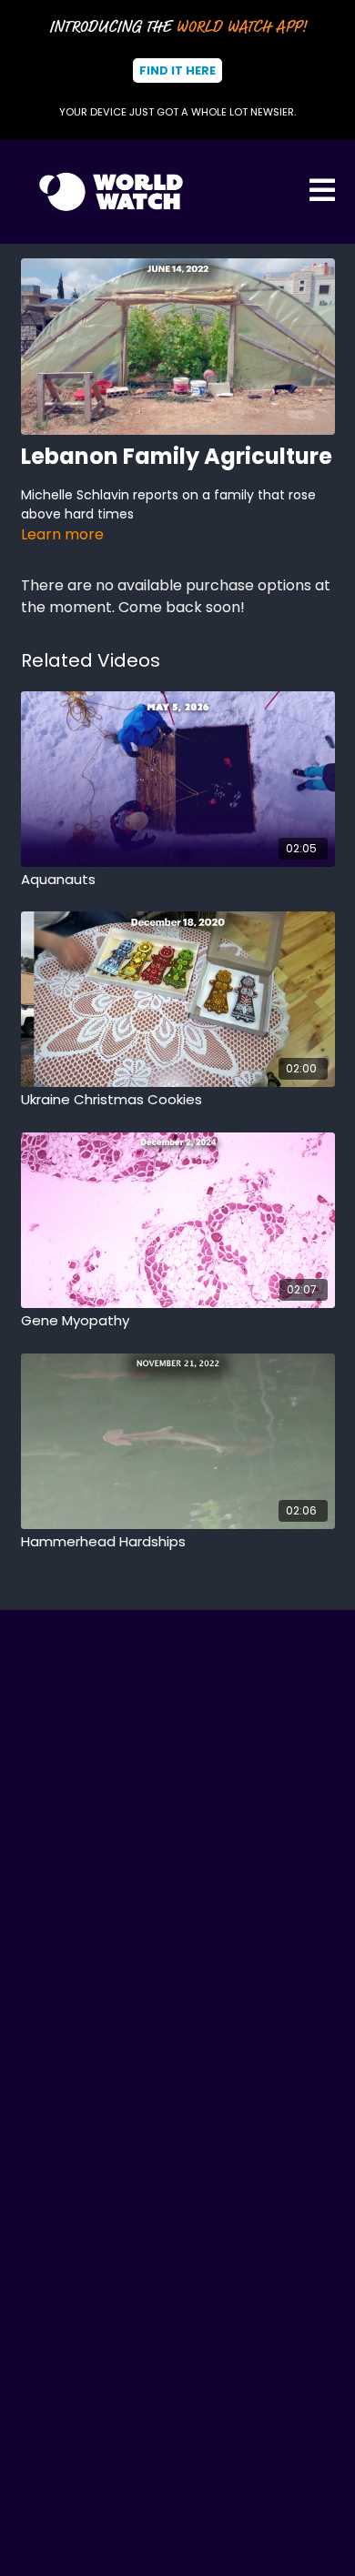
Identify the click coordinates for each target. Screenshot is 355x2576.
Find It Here (177, 70)
